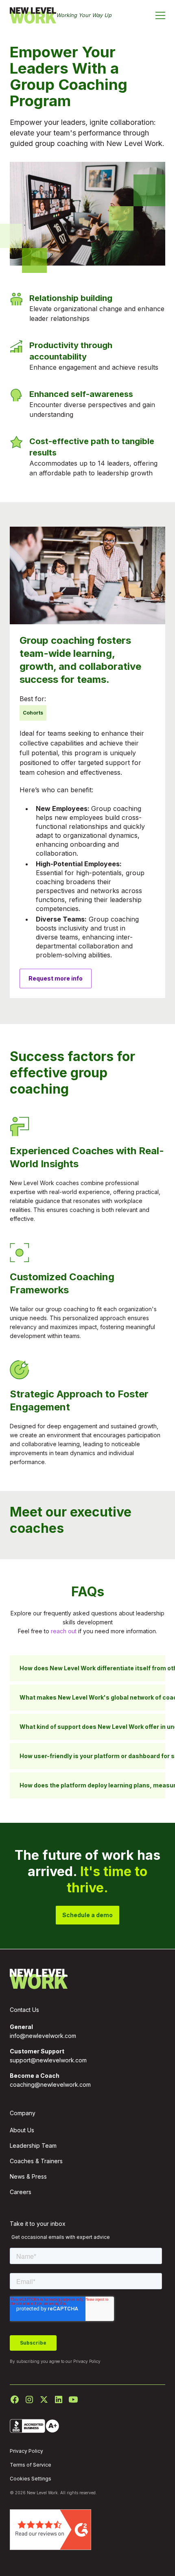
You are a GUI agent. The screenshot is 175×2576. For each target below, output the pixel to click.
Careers (21, 2192)
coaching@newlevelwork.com (50, 2085)
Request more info (56, 978)
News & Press (28, 2176)
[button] (160, 15)
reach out (64, 1631)
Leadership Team (33, 2146)
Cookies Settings (31, 2479)
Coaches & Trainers (36, 2161)
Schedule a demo (87, 1915)
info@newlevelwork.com (43, 2036)
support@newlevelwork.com (48, 2060)
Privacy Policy (87, 2361)
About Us (22, 2130)
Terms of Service (31, 2465)
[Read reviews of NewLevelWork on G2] (50, 2529)
